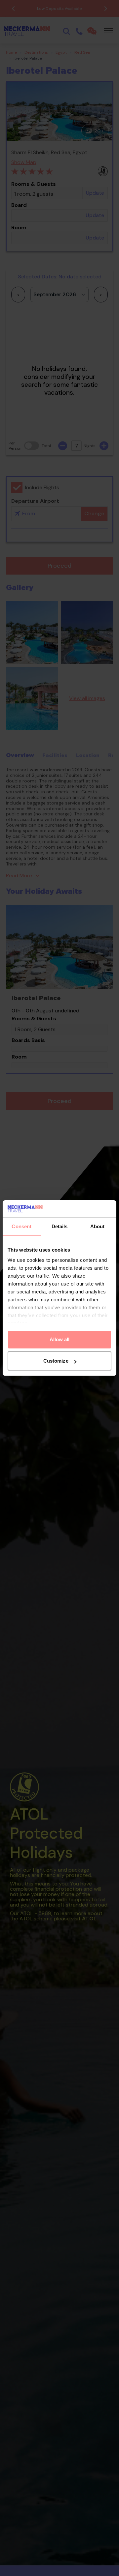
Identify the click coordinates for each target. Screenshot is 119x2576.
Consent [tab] (21, 1226)
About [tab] (98, 1226)
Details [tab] (60, 1226)
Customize (56, 1361)
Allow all (60, 1339)
